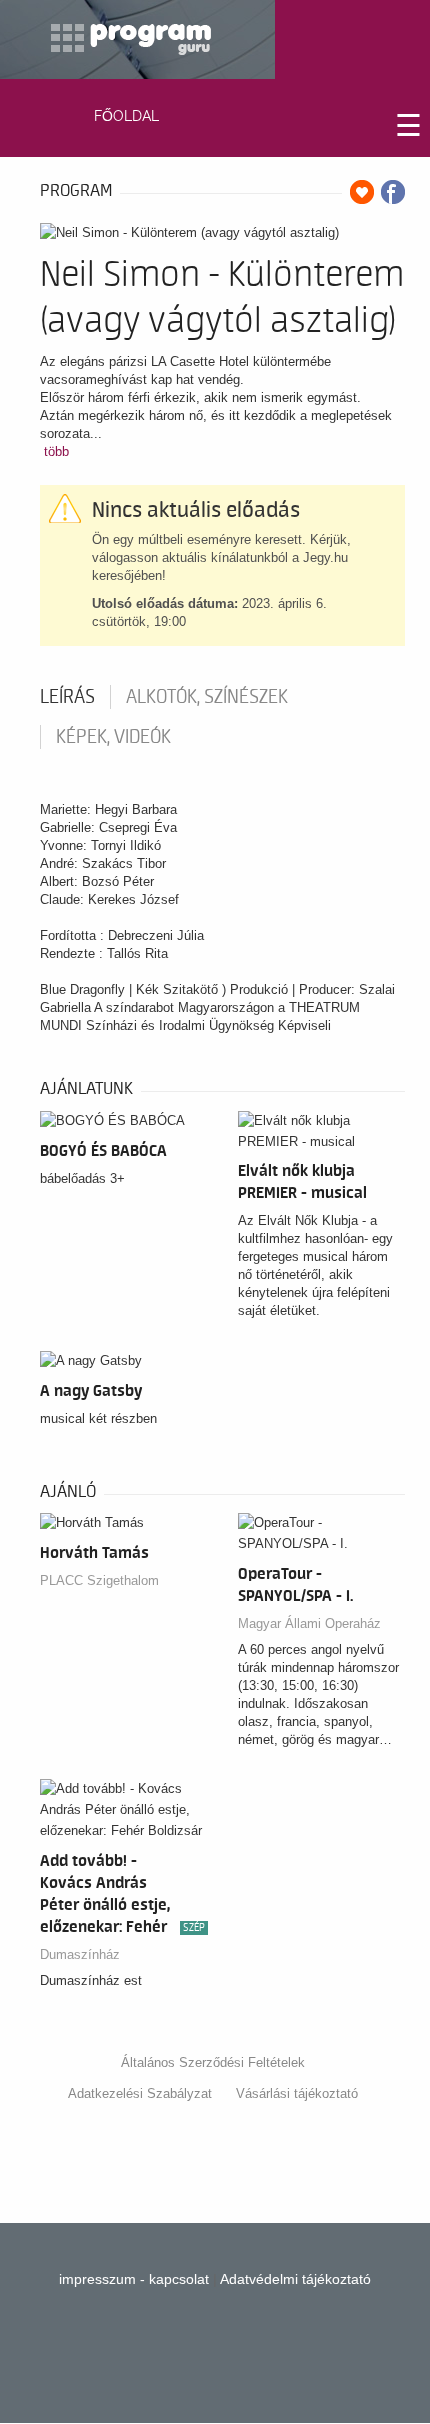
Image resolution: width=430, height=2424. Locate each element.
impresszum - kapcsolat (134, 2279)
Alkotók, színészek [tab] (207, 697)
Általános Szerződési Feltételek (213, 2062)
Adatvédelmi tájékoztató (295, 2279)
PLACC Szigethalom (99, 1580)
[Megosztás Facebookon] (393, 192)
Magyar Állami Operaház (309, 1623)
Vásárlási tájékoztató (297, 2093)
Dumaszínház (80, 1954)
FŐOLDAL (126, 116)
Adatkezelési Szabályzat (140, 2093)
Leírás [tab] (67, 697)
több (56, 451)
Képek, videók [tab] (113, 737)
